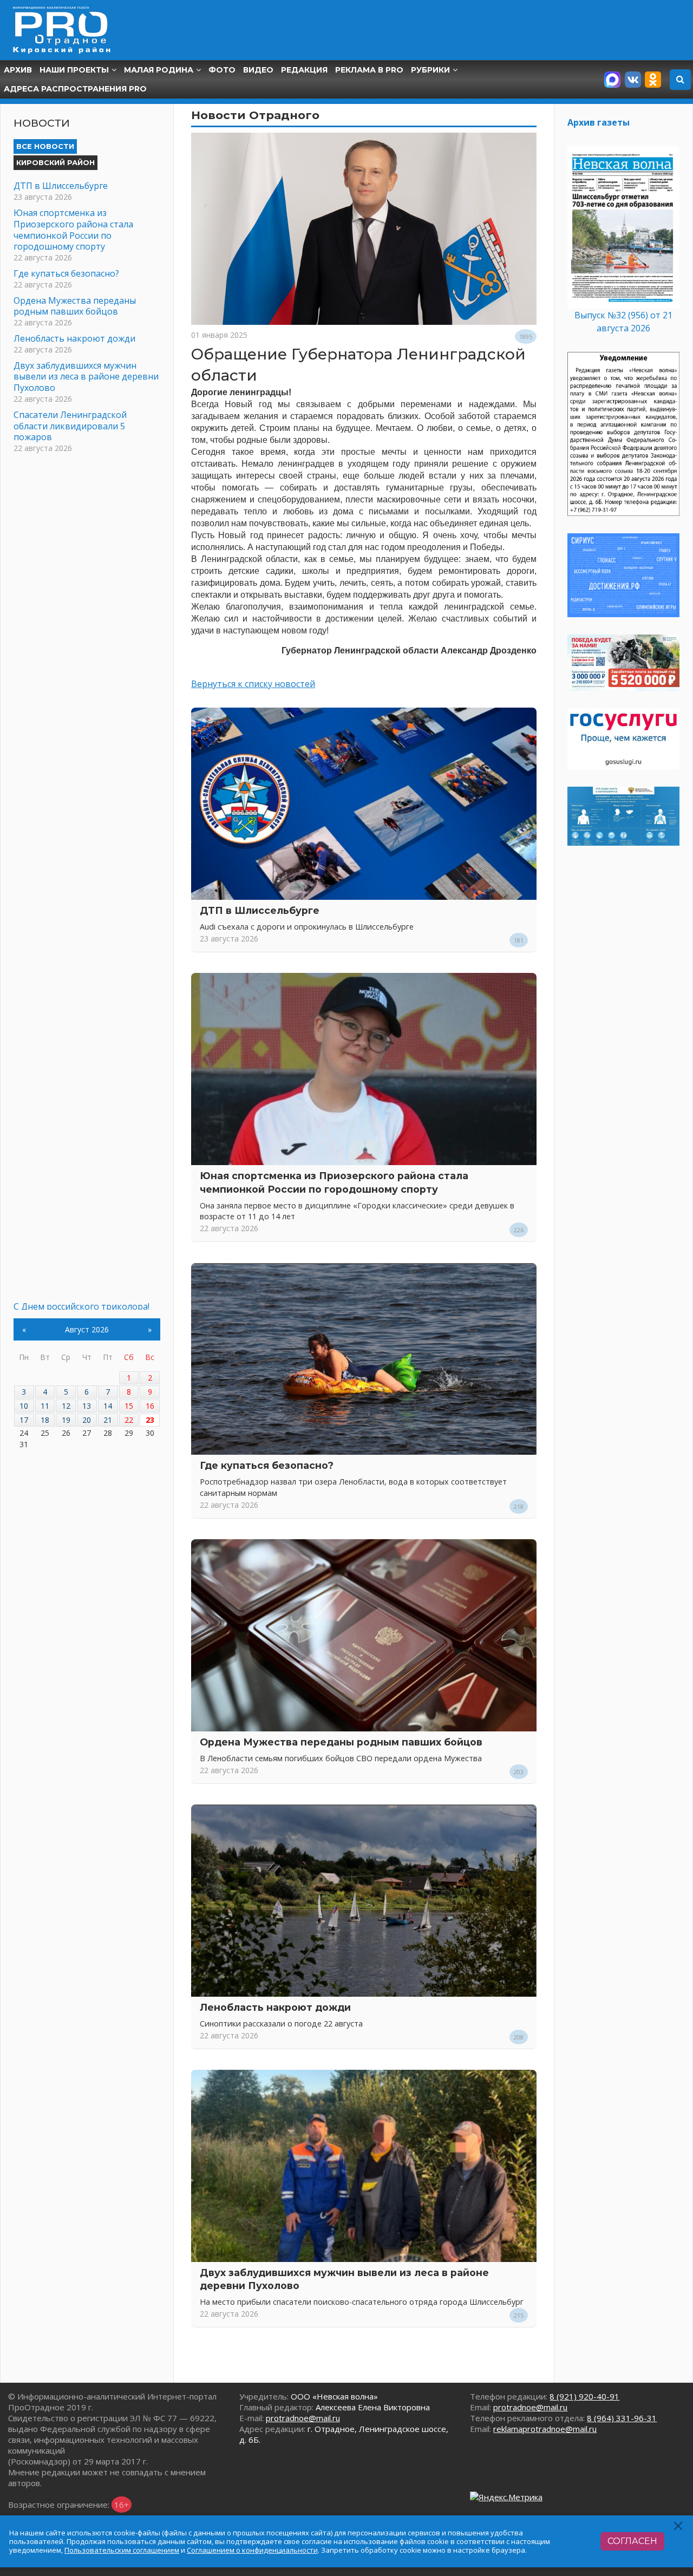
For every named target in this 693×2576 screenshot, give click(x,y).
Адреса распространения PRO (75, 89)
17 (24, 1420)
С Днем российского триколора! (81, 1306)
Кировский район (55, 162)
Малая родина (159, 70)
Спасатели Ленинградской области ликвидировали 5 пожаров (70, 426)
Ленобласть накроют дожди (275, 2007)
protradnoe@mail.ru (303, 2418)
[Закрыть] (679, 2526)
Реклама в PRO (369, 70)
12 (66, 1406)
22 (129, 1420)
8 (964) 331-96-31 (622, 2418)
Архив (18, 70)
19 (66, 1420)
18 (45, 1420)
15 (129, 1406)
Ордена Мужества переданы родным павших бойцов (341, 1742)
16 (150, 1406)
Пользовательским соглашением (122, 2550)
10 (24, 1406)
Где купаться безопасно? (267, 1465)
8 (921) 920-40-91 (584, 2396)
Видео (258, 70)
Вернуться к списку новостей (253, 684)
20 (87, 1420)
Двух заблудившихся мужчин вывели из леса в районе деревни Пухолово (86, 377)
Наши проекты (74, 70)
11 (45, 1406)
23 (150, 1420)
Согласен (632, 2541)
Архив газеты (599, 122)
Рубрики (430, 70)
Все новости (45, 146)
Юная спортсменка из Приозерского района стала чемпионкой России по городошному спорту (73, 230)
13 (87, 1406)
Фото (222, 70)
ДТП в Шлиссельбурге (260, 910)
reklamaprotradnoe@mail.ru (545, 2429)
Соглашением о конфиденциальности (252, 2550)
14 (108, 1406)
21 (108, 1420)
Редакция (304, 70)
